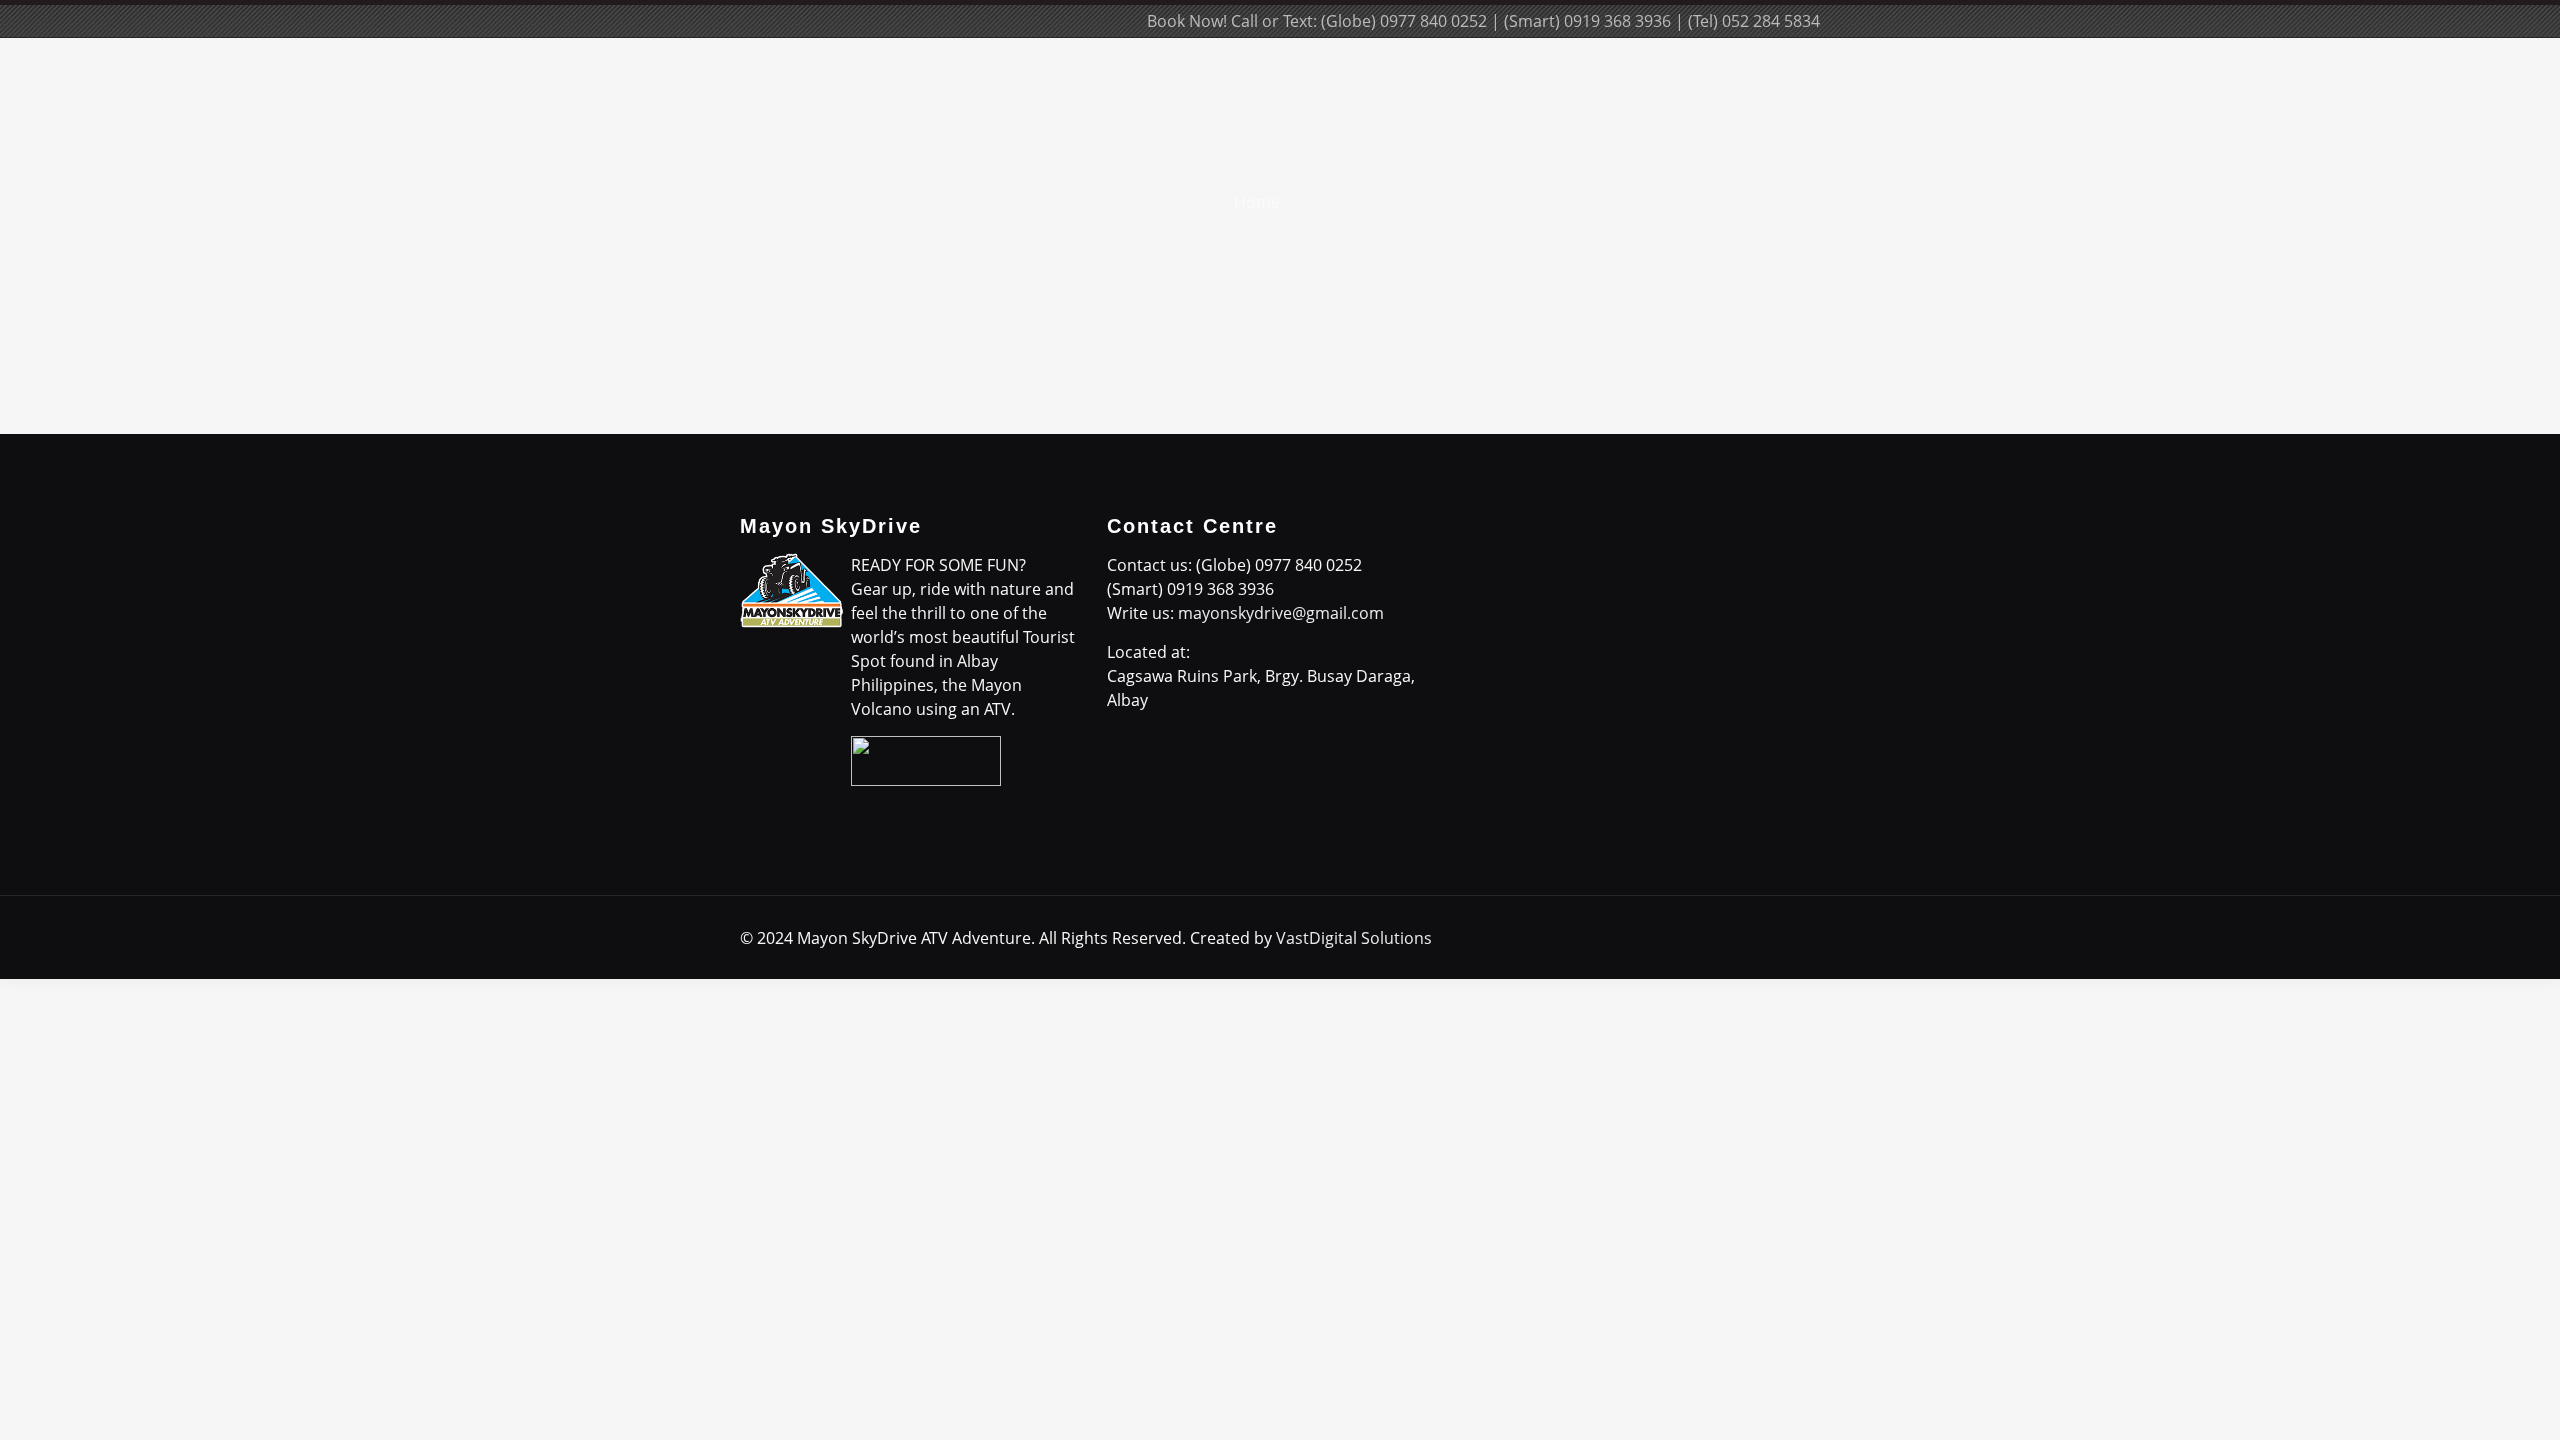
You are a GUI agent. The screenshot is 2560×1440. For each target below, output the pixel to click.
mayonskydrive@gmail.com (1281, 613)
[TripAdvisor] (1116, 21)
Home (1257, 202)
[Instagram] (1089, 21)
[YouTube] (1062, 21)
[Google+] (1008, 21)
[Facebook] (981, 21)
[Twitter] (1035, 21)
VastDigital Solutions (1354, 938)
